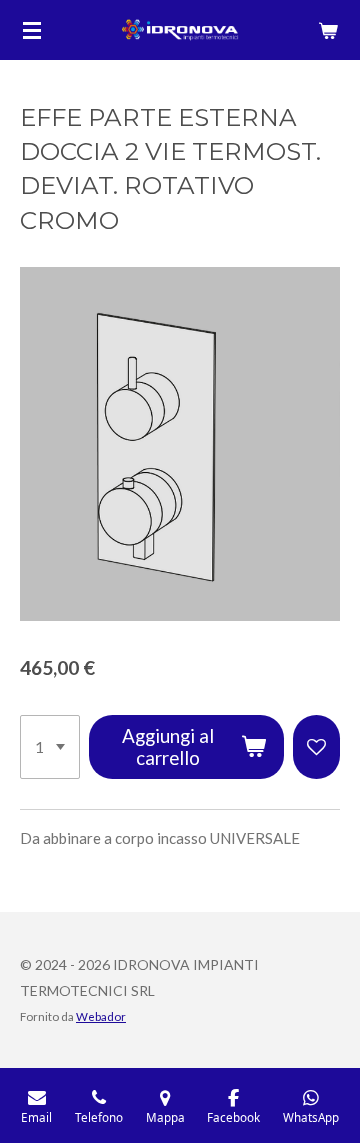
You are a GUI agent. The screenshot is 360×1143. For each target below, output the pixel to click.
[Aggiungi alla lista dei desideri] (316, 747)
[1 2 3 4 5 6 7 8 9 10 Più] (50, 747)
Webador (101, 1016)
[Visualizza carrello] (328, 30)
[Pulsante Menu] (32, 30)
